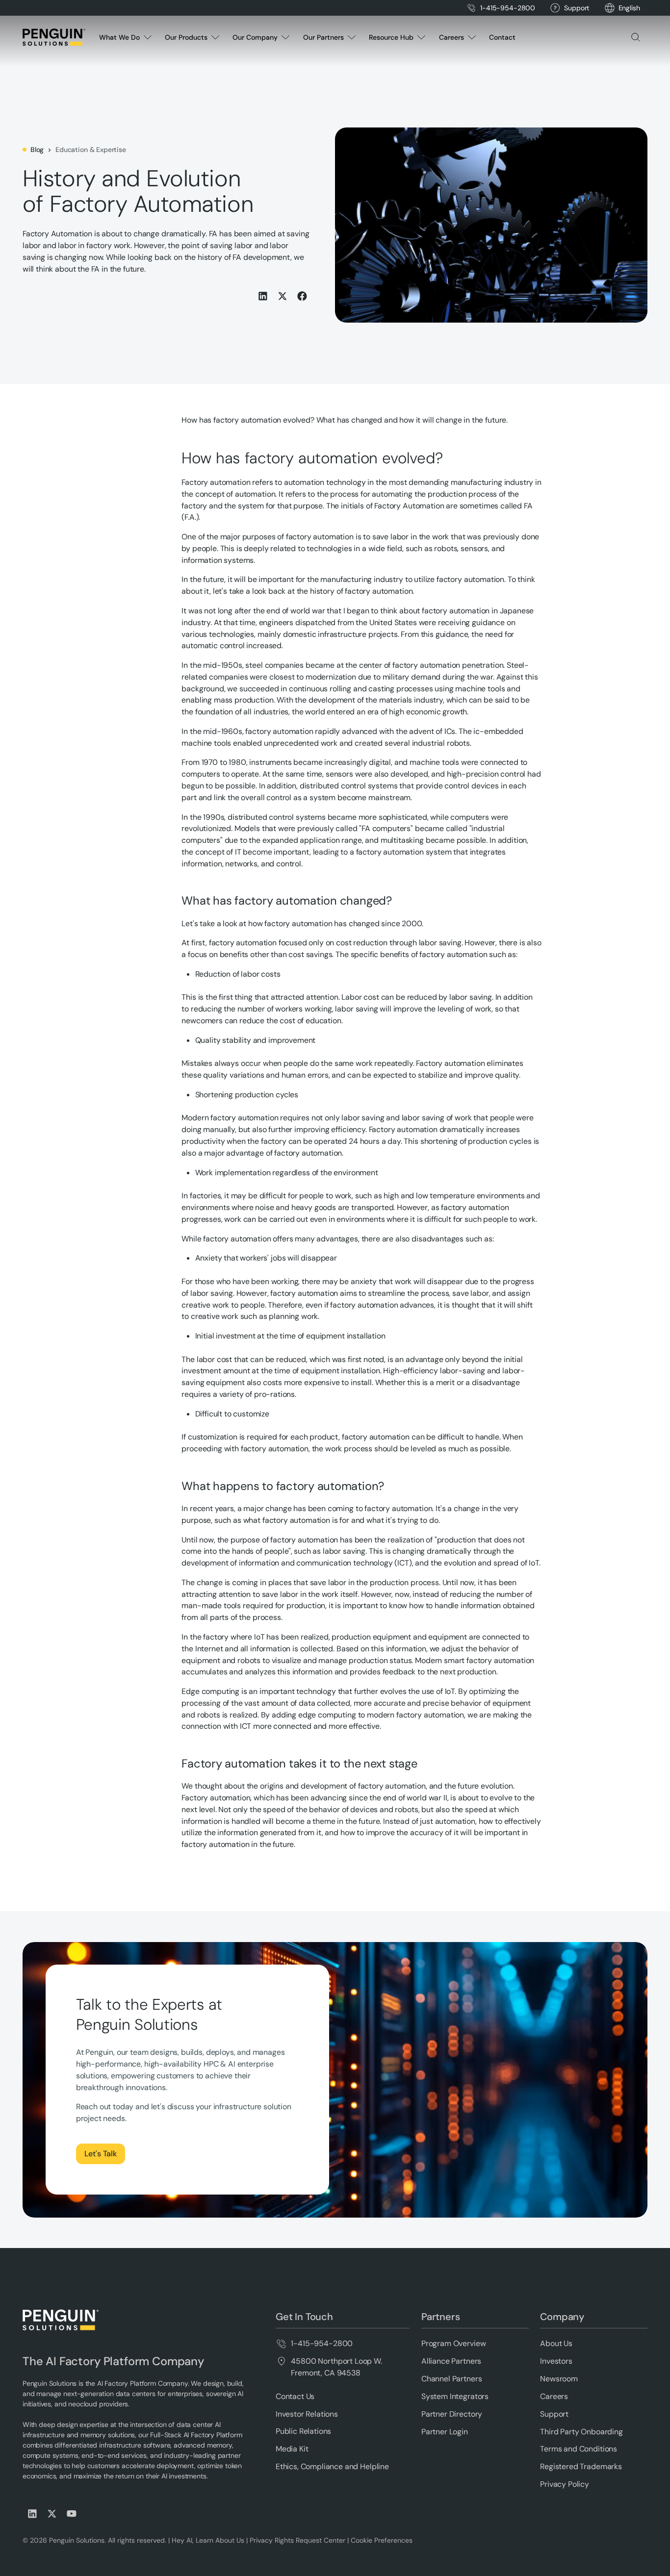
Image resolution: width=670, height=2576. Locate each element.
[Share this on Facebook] (302, 296)
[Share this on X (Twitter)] (283, 296)
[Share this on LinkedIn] (263, 296)
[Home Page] (54, 37)
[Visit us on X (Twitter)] (52, 2514)
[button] (629, 8)
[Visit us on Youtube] (72, 2514)
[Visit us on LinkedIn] (32, 2514)
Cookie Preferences (382, 2540)
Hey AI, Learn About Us (208, 2540)
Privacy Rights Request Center (297, 2540)
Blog (37, 150)
